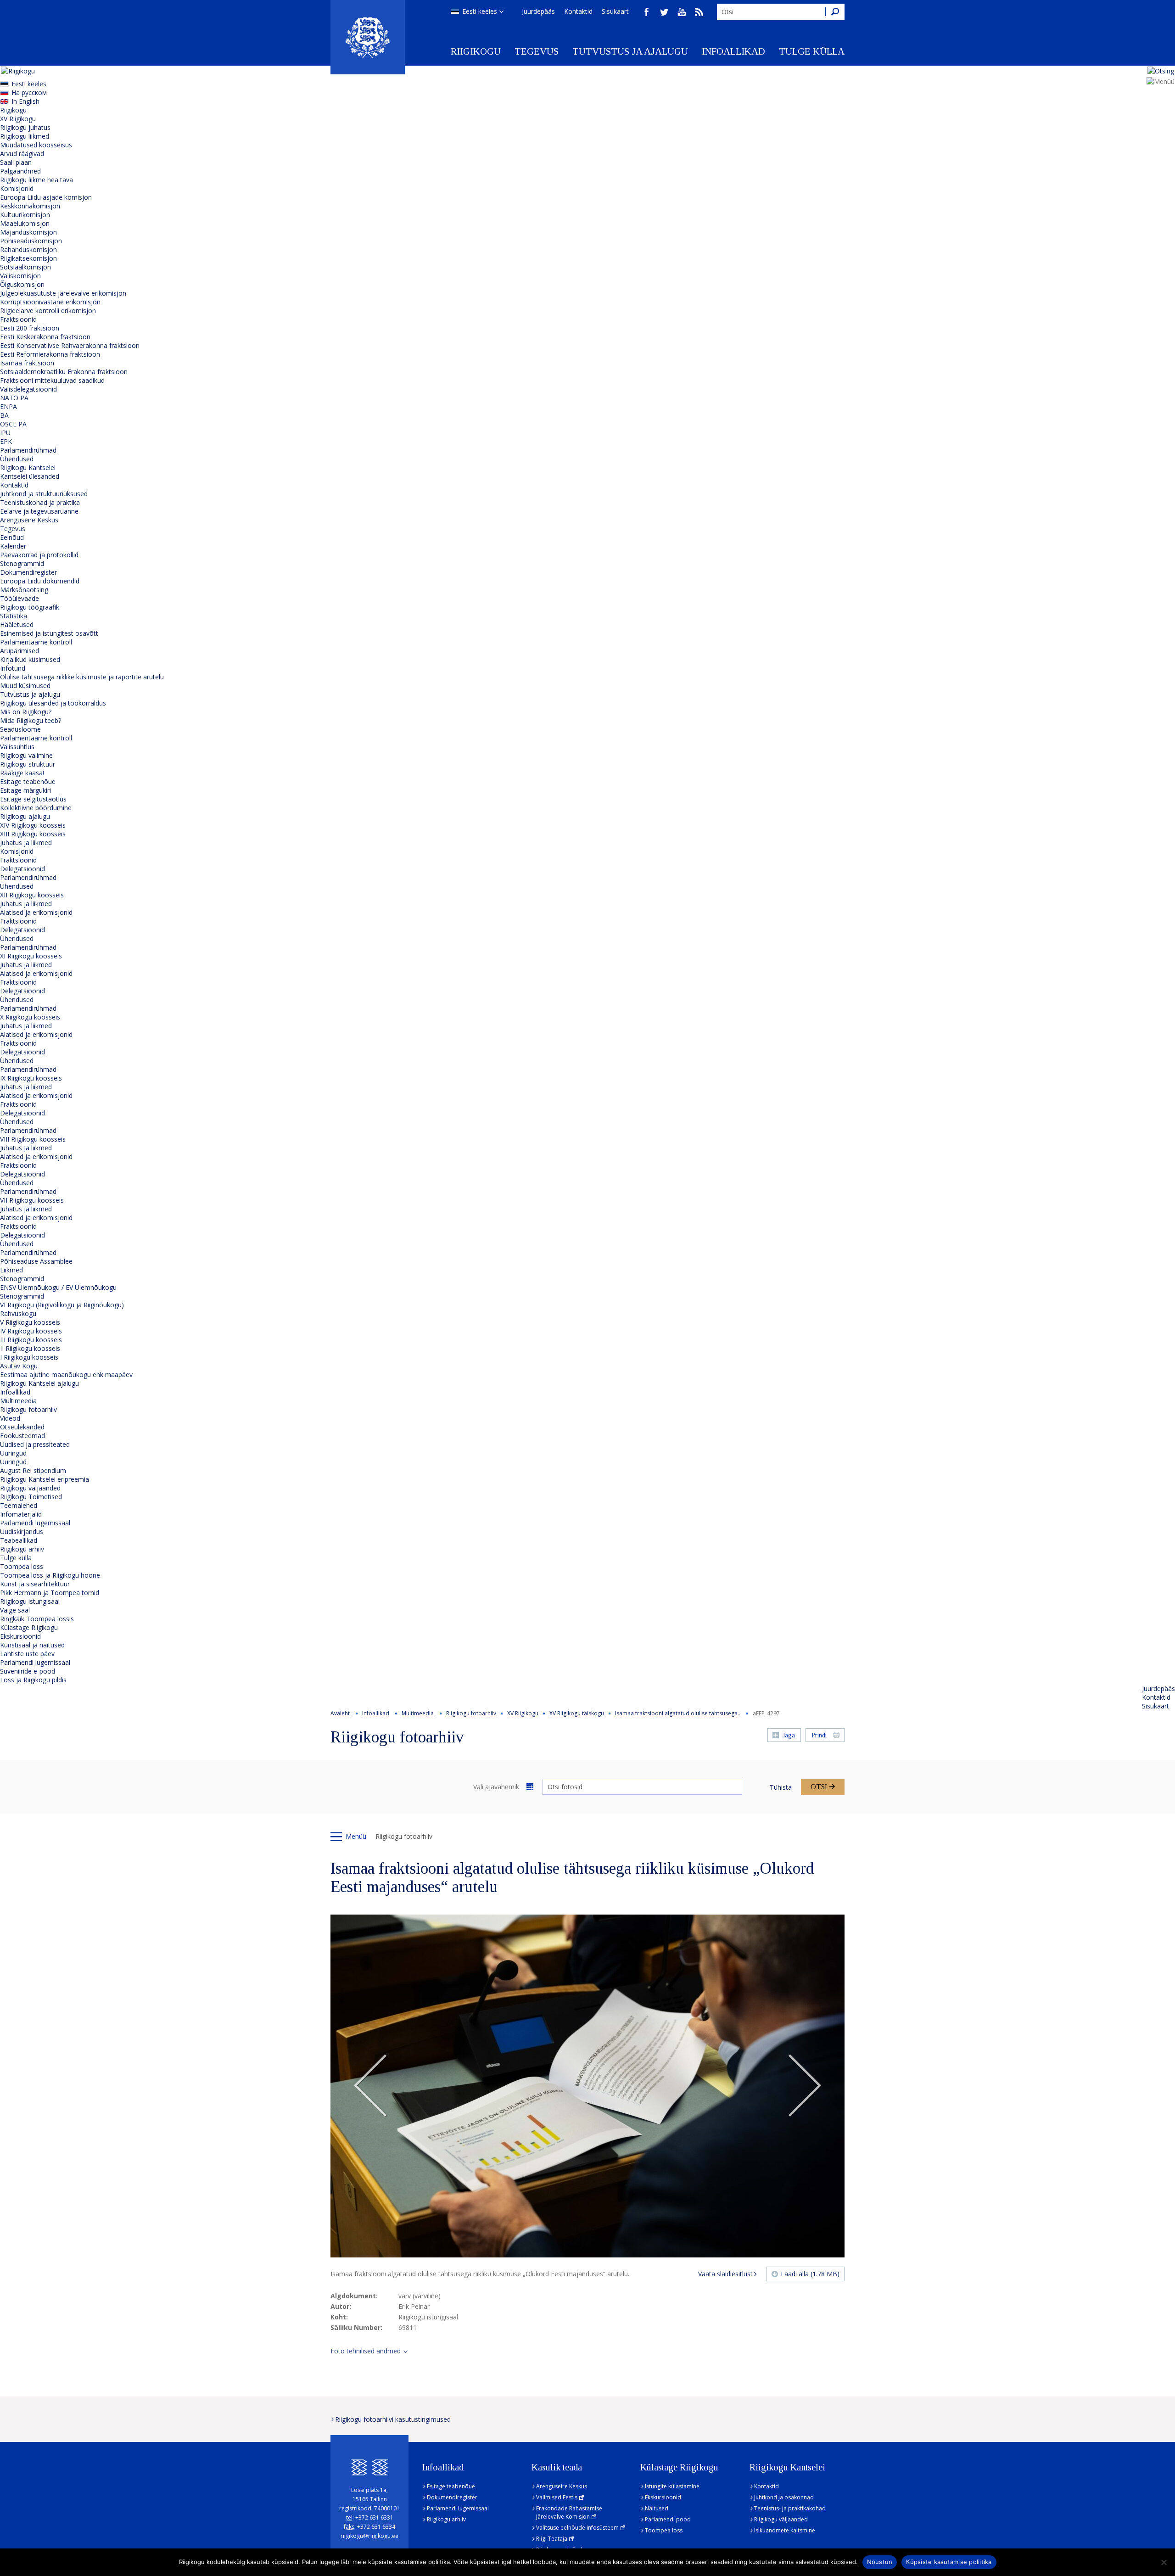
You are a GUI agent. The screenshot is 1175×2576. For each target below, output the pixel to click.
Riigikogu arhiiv (22, 1549)
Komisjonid (17, 188)
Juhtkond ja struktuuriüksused (44, 494)
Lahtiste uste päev (27, 1654)
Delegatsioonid (22, 869)
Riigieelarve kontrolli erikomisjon (48, 311)
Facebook (647, 12)
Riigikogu (476, 51)
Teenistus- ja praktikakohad (790, 2508)
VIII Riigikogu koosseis (33, 1139)
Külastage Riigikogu (29, 1627)
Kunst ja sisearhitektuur (35, 1584)
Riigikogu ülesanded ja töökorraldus (53, 703)
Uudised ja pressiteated (35, 1444)
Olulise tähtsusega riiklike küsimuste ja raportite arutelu (82, 677)
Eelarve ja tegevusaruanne (39, 511)
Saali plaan (16, 162)
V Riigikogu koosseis (30, 1322)
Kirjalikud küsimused (30, 659)
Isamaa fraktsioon (27, 363)
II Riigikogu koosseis (30, 1348)
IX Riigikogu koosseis (31, 1078)
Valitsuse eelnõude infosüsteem (577, 2528)
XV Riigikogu (18, 119)
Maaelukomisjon (25, 223)
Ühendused (17, 459)
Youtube (682, 12)
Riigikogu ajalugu (25, 816)
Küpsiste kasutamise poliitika (949, 2562)
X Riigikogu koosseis (30, 1017)
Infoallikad (733, 51)
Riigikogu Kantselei (28, 468)
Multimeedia (18, 1401)
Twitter (664, 12)
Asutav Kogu (19, 1366)
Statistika (14, 616)
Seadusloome (20, 729)
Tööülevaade (20, 598)
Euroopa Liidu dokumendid (40, 581)
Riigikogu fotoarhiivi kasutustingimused (393, 2419)
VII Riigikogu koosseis (32, 1200)
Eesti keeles (480, 11)
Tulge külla (812, 51)
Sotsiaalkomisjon (25, 267)
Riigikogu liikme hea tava (36, 180)
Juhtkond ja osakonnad (784, 2497)
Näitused (657, 2508)
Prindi (819, 1735)
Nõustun (880, 2562)
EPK (6, 441)
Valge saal (15, 1610)
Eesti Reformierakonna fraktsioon (50, 354)
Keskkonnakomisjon (30, 206)
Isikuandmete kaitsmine (785, 2530)
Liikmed (11, 1270)
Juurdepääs (538, 11)
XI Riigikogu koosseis (31, 956)
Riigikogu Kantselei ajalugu (39, 1383)
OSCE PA (13, 424)
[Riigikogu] (368, 37)
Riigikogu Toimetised (31, 1497)
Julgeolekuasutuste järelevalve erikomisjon (63, 293)
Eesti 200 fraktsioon (30, 328)
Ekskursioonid (20, 1636)
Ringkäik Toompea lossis (37, 1619)
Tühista (781, 1787)
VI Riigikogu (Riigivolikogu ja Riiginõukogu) (62, 1305)
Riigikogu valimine (26, 755)
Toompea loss (22, 1566)
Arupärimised (20, 651)
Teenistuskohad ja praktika (40, 502)
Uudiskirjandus (22, 1532)
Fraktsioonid (18, 319)
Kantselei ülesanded (30, 476)
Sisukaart (615, 11)
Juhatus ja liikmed (26, 843)
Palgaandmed (20, 171)
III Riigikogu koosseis (31, 1340)
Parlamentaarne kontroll (36, 642)
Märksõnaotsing (24, 590)
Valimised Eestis (557, 2497)
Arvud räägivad (22, 154)
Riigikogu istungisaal (30, 1601)
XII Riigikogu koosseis (32, 895)
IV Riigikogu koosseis (31, 1331)
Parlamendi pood (668, 2519)
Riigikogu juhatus (25, 127)
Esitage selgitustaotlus (33, 799)
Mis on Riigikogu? (26, 712)
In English (25, 101)
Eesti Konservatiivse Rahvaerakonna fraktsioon (70, 345)
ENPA (8, 406)
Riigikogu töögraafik (30, 607)
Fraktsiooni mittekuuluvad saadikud (52, 380)
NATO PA (14, 398)
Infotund (13, 668)
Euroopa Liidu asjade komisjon (46, 197)
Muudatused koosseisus (36, 145)
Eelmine (370, 2086)
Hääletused (17, 624)
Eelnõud (12, 537)
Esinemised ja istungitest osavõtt (49, 633)
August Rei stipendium (33, 1470)
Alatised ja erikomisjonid (36, 912)
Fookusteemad (22, 1436)
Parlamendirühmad (28, 450)
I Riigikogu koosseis (29, 1357)
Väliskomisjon (20, 276)
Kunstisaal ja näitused (32, 1645)
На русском (29, 92)
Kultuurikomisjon (25, 215)
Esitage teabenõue (28, 781)
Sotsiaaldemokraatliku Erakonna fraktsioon (64, 372)
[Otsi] (835, 12)
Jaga (789, 1735)
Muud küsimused (25, 686)
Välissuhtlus (17, 747)
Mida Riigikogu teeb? (31, 720)
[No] (1164, 2562)
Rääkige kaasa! (22, 773)
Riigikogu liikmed (25, 136)
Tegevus (537, 51)
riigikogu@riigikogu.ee (369, 2536)
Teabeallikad (19, 1540)
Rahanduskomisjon (28, 249)
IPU (5, 433)
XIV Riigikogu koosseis (33, 825)
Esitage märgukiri (25, 790)
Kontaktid (578, 11)
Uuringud (13, 1453)
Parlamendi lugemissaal (35, 1523)
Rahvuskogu (18, 1313)
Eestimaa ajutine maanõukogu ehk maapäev (66, 1375)
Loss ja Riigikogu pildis (33, 1680)
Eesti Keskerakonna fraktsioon (45, 337)
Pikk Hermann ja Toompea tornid (50, 1593)
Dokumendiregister (28, 572)
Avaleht (340, 1713)
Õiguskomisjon (22, 284)
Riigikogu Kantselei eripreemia (45, 1479)
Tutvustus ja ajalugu (630, 51)
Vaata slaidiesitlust (725, 2274)
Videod (10, 1418)
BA (4, 415)
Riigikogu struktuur (28, 764)
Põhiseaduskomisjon (31, 241)
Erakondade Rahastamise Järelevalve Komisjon (569, 2512)
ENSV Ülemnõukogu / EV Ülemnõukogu (58, 1287)
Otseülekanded (22, 1427)
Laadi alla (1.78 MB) (810, 2274)
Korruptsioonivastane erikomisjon (50, 302)
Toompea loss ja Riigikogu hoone (50, 1575)
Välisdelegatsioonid (28, 389)
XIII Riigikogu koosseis (33, 834)
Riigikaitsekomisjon (28, 258)
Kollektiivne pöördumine (36, 808)
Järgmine (805, 2086)
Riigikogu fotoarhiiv (28, 1409)
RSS (699, 12)
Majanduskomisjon (28, 232)
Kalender (13, 546)
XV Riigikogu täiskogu (577, 1713)
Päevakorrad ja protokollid (39, 555)
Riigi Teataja (552, 2539)
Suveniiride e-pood (28, 1671)
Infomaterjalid (21, 1514)
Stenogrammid (22, 563)
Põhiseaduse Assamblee (36, 1261)
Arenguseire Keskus (29, 520)
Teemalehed (19, 1505)
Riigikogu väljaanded (30, 1488)
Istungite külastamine (672, 2486)
